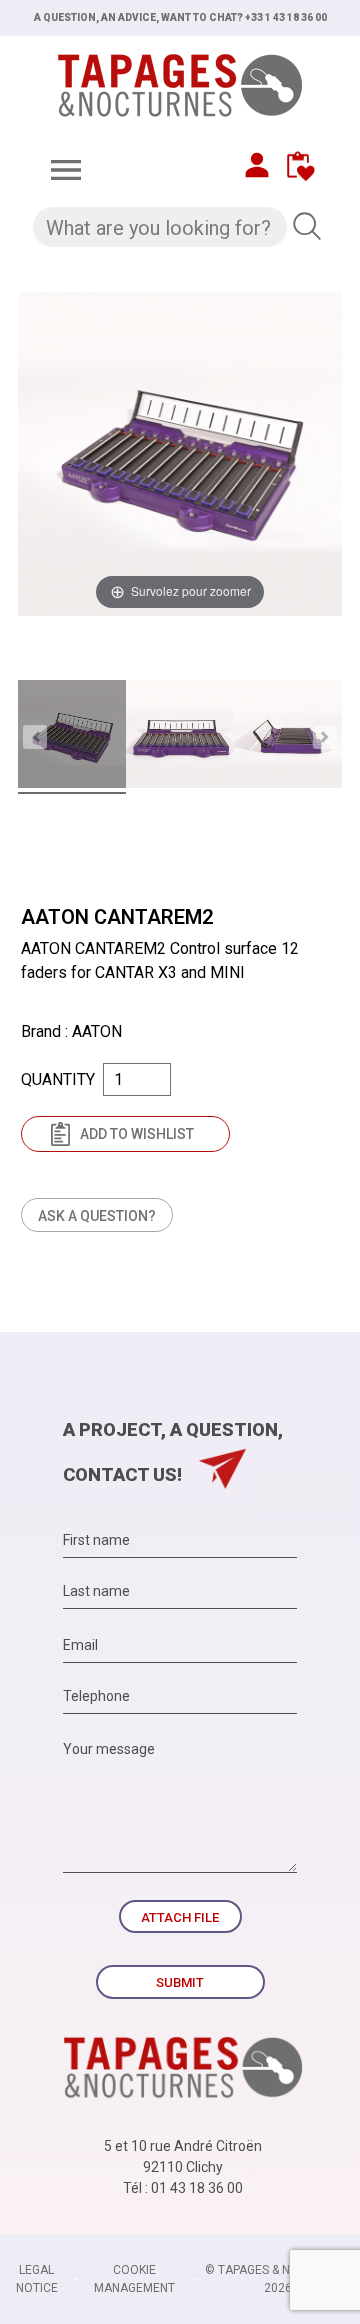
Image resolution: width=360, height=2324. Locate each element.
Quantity (58, 1079)
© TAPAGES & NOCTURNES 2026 (278, 2279)
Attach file (180, 1917)
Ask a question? (97, 1216)
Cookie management (134, 2279)
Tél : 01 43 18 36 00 (183, 2188)
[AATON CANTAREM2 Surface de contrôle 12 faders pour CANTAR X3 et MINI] (72, 736)
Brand (41, 1031)
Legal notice (37, 2279)
